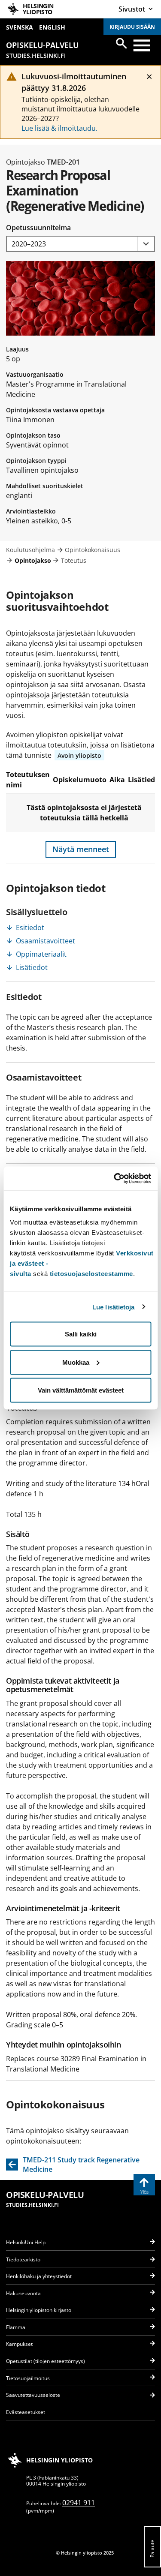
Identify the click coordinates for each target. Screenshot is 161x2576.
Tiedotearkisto (23, 2259)
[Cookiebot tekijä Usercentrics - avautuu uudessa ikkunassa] (115, 1179)
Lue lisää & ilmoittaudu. (59, 128)
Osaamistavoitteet (46, 941)
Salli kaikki (81, 1334)
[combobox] (80, 244)
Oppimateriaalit (41, 954)
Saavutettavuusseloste (33, 2395)
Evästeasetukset (26, 2412)
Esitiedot (30, 928)
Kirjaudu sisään (132, 27)
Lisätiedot (32, 967)
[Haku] (122, 43)
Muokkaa (76, 1362)
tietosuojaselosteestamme (91, 1274)
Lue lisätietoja (114, 1307)
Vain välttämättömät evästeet (81, 1390)
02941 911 (79, 2503)
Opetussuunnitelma (38, 228)
